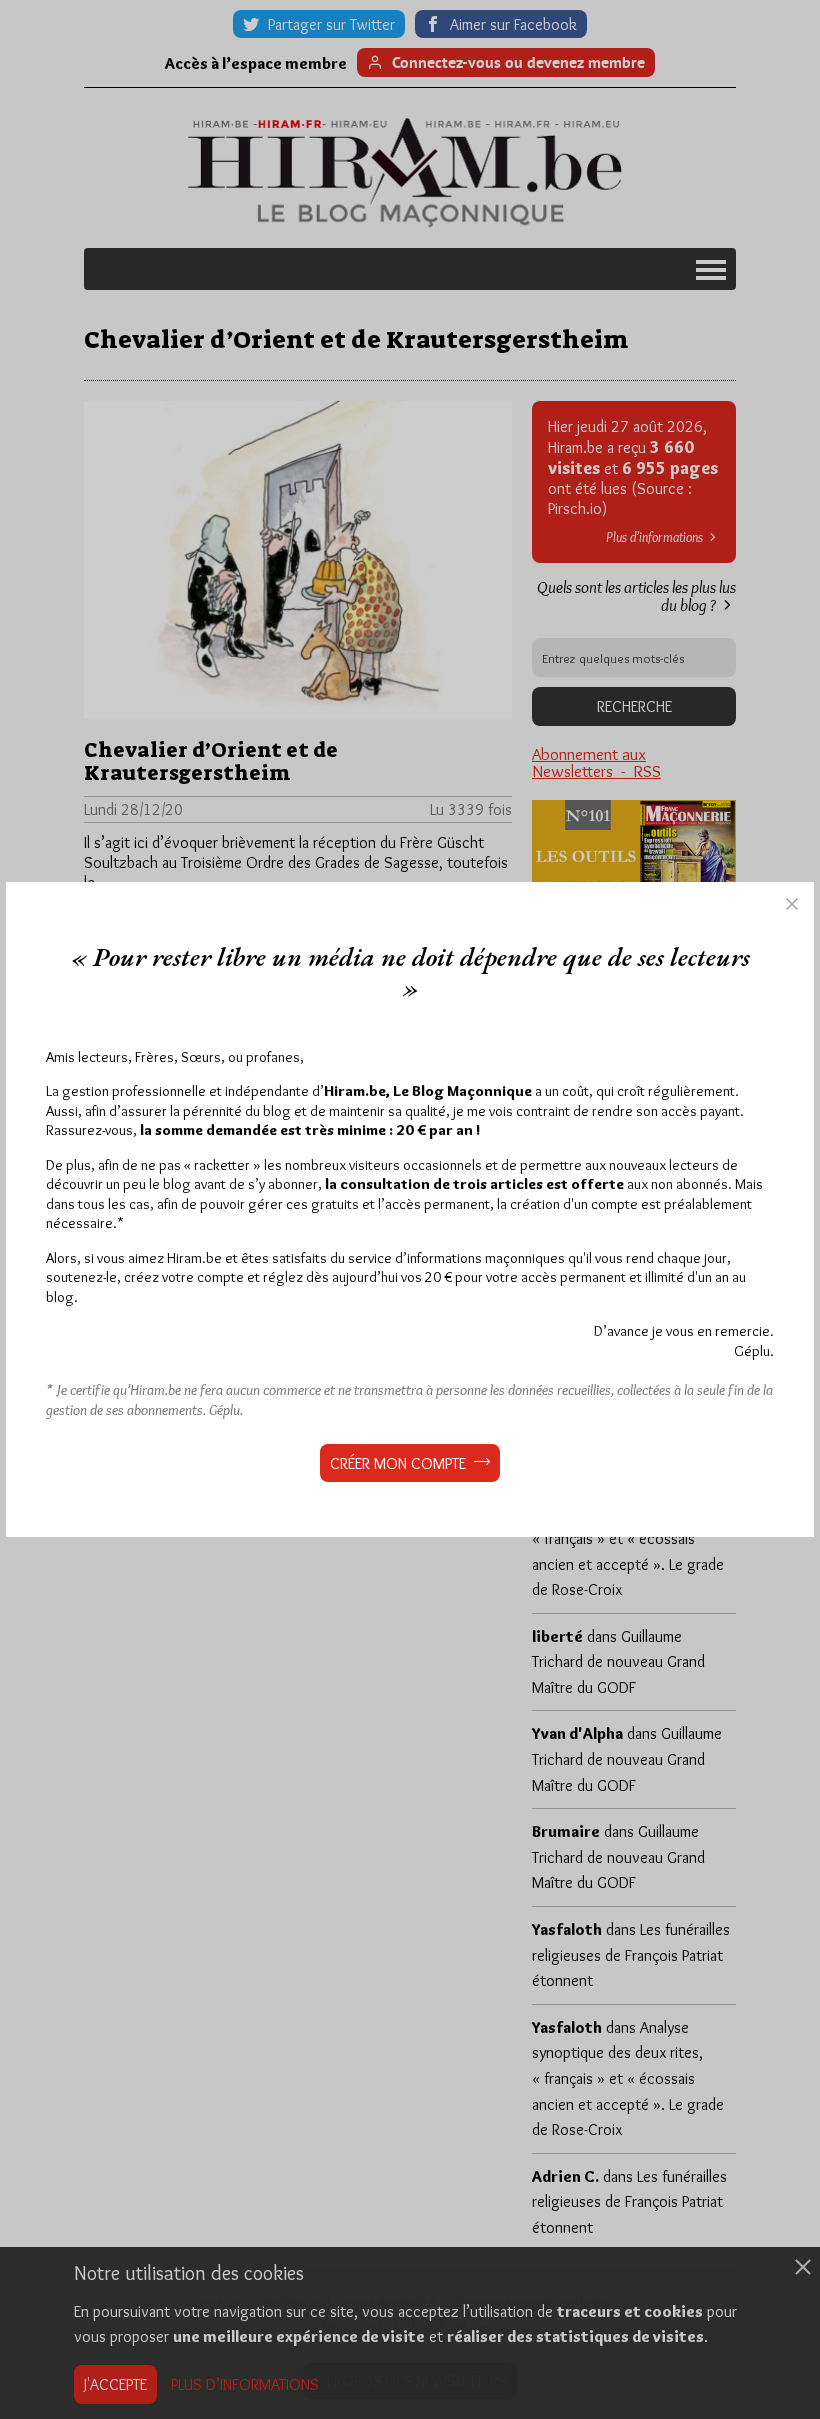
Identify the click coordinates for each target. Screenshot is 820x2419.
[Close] (792, 904)
